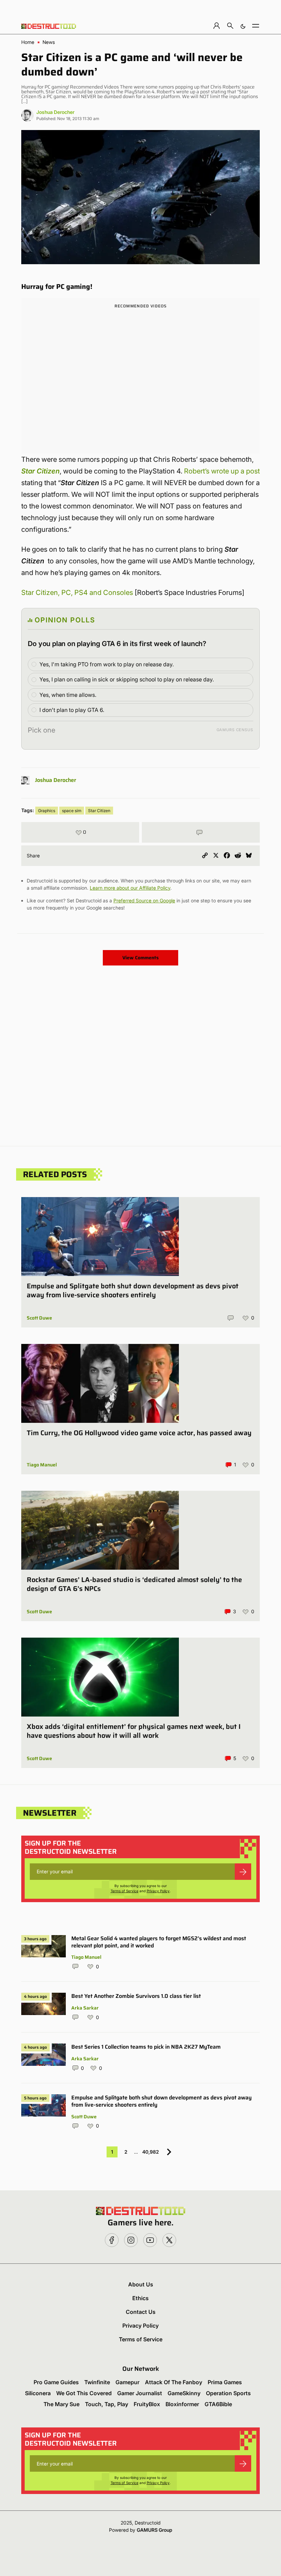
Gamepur (127, 2382)
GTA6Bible (218, 2404)
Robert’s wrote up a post (222, 471)
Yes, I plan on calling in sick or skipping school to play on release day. (127, 679)
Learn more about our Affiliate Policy (130, 888)
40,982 (151, 2152)
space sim (72, 811)
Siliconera (38, 2393)
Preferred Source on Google (144, 900)
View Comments (140, 958)
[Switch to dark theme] (243, 26)
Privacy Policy (158, 1891)
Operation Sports (228, 2393)
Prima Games (225, 2382)
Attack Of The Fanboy (174, 2382)
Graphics (47, 811)
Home (28, 42)
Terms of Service (125, 1891)
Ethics (140, 2298)
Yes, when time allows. (68, 695)
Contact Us (141, 2312)
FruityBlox (147, 2404)
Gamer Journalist (140, 2393)
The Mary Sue (62, 2404)
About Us (141, 2284)
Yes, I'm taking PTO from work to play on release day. (107, 664)
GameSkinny (184, 2393)
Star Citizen (40, 471)
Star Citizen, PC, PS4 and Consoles (77, 593)
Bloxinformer (182, 2404)
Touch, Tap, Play (107, 2404)
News (49, 42)
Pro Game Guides (56, 2382)
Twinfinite (97, 2382)
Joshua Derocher (55, 112)
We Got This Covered (84, 2393)
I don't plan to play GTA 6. (72, 710)
